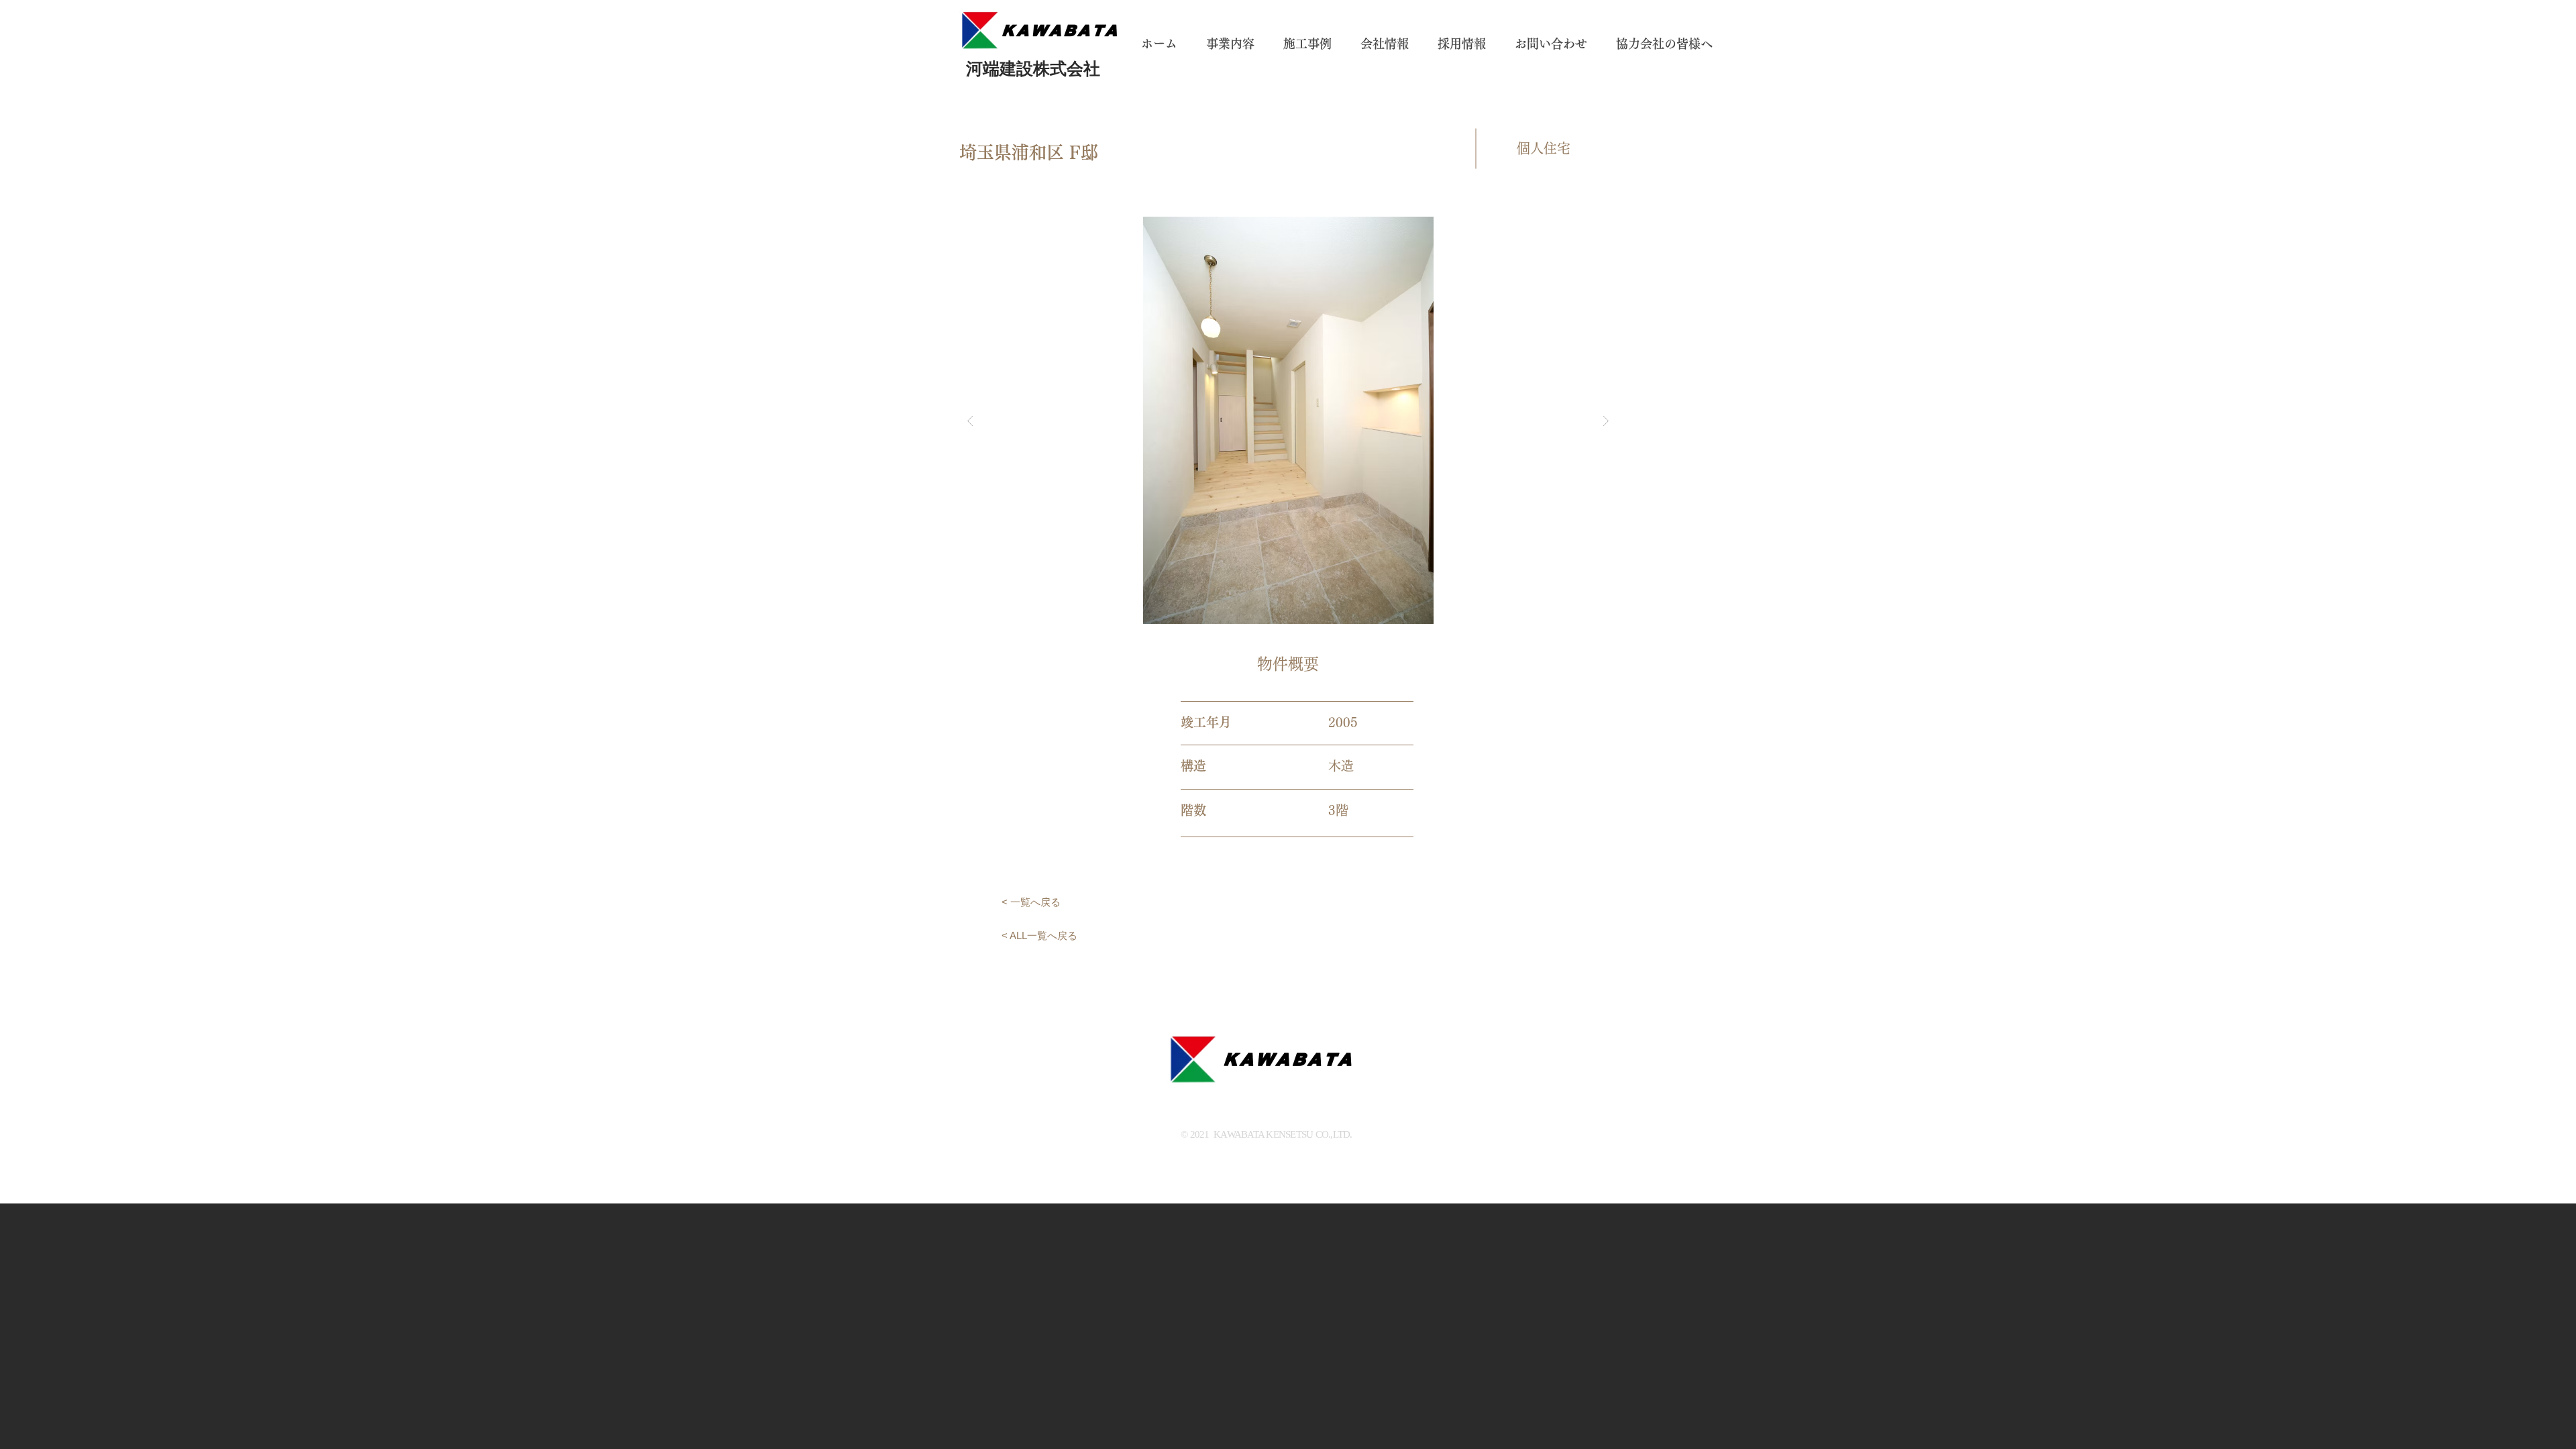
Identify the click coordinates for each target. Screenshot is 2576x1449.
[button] (1288, 420)
